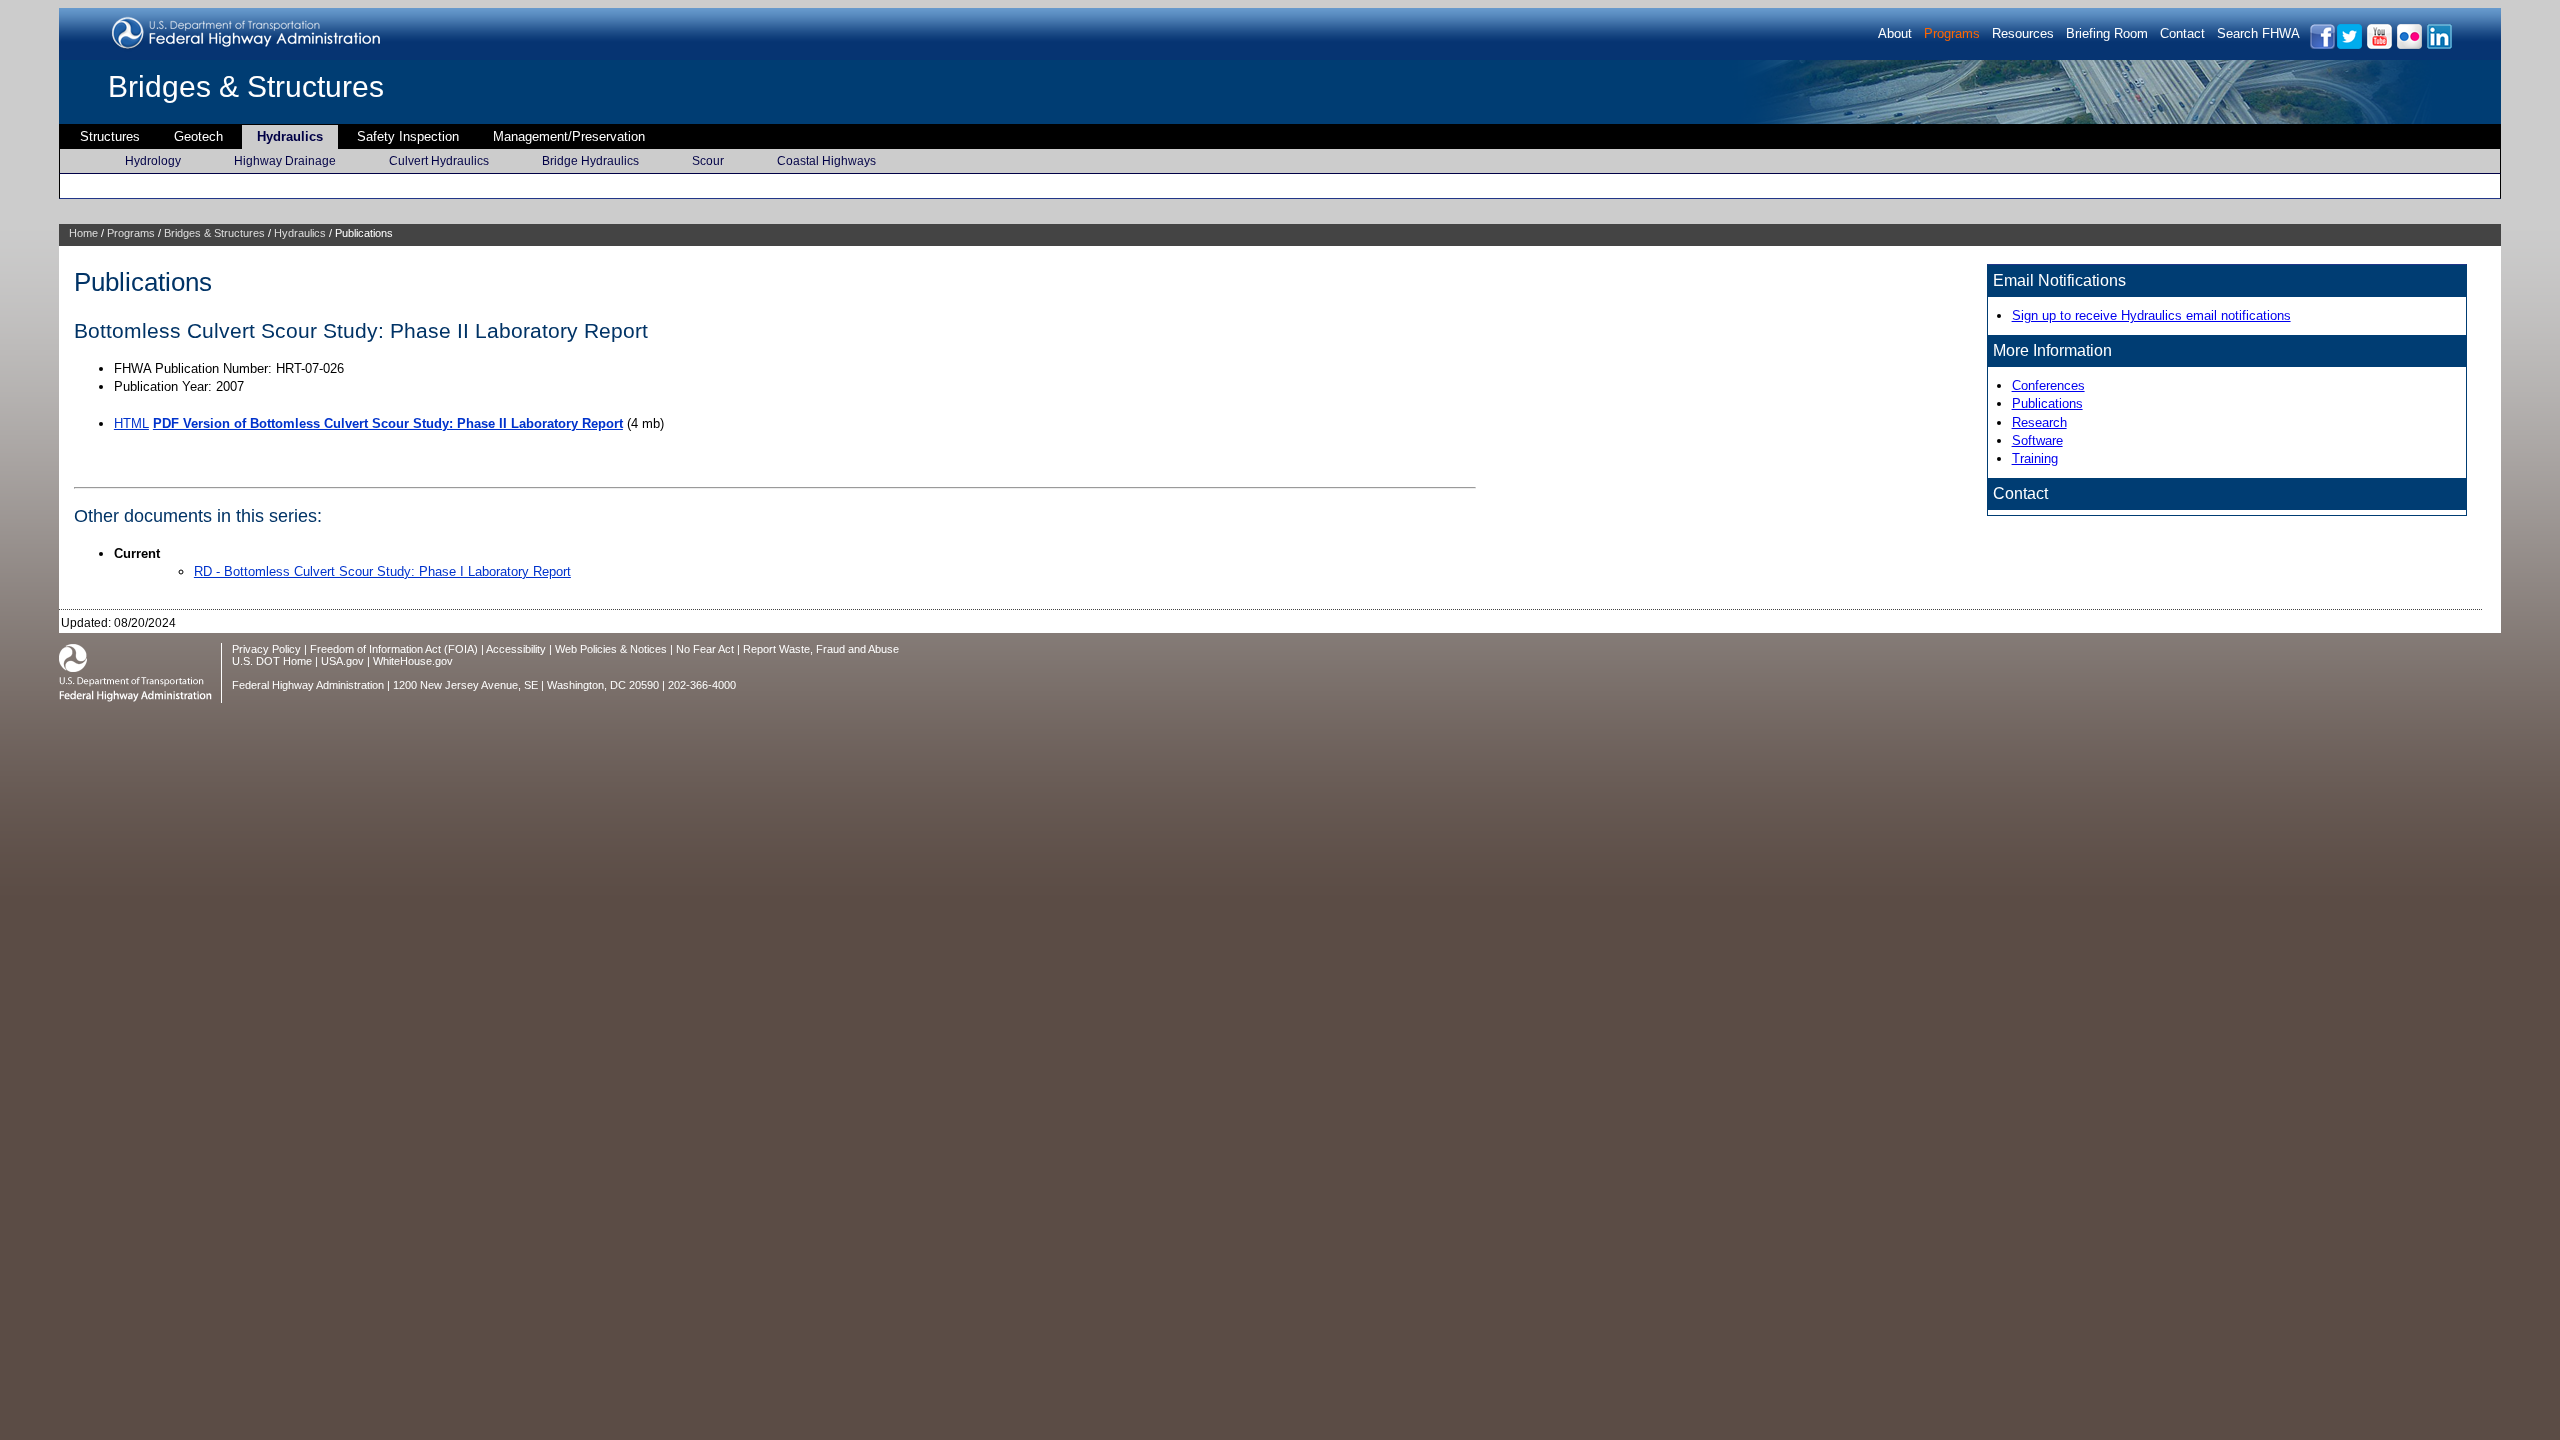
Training (2035, 458)
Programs (1952, 33)
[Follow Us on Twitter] (2348, 45)
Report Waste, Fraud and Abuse (821, 649)
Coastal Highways (826, 161)
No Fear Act (705, 649)
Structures (110, 136)
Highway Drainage (285, 161)
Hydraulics (290, 136)
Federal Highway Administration (308, 685)
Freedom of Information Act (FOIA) (394, 649)
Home (83, 233)
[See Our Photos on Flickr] (2408, 45)
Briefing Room (2107, 33)
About (1895, 33)
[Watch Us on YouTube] (2378, 45)
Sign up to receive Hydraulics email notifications (2151, 315)
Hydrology (153, 161)
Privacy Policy (266, 649)
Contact (2182, 33)
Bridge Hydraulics (590, 161)
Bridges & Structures (246, 86)
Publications (2047, 403)
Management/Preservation (569, 136)
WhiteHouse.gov (413, 661)
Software (2037, 440)
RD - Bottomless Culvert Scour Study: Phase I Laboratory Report (382, 571)
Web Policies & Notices (611, 649)
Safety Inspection (408, 136)
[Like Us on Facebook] (2321, 45)
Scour (708, 161)
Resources (2023, 33)
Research (2039, 422)
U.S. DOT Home (272, 661)
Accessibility (516, 649)
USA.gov (342, 661)
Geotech (198, 136)
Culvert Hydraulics (439, 161)
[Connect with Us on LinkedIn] (2438, 45)
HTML (131, 423)
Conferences (2048, 385)
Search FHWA (2258, 33)
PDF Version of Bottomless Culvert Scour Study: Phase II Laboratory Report (388, 423)
